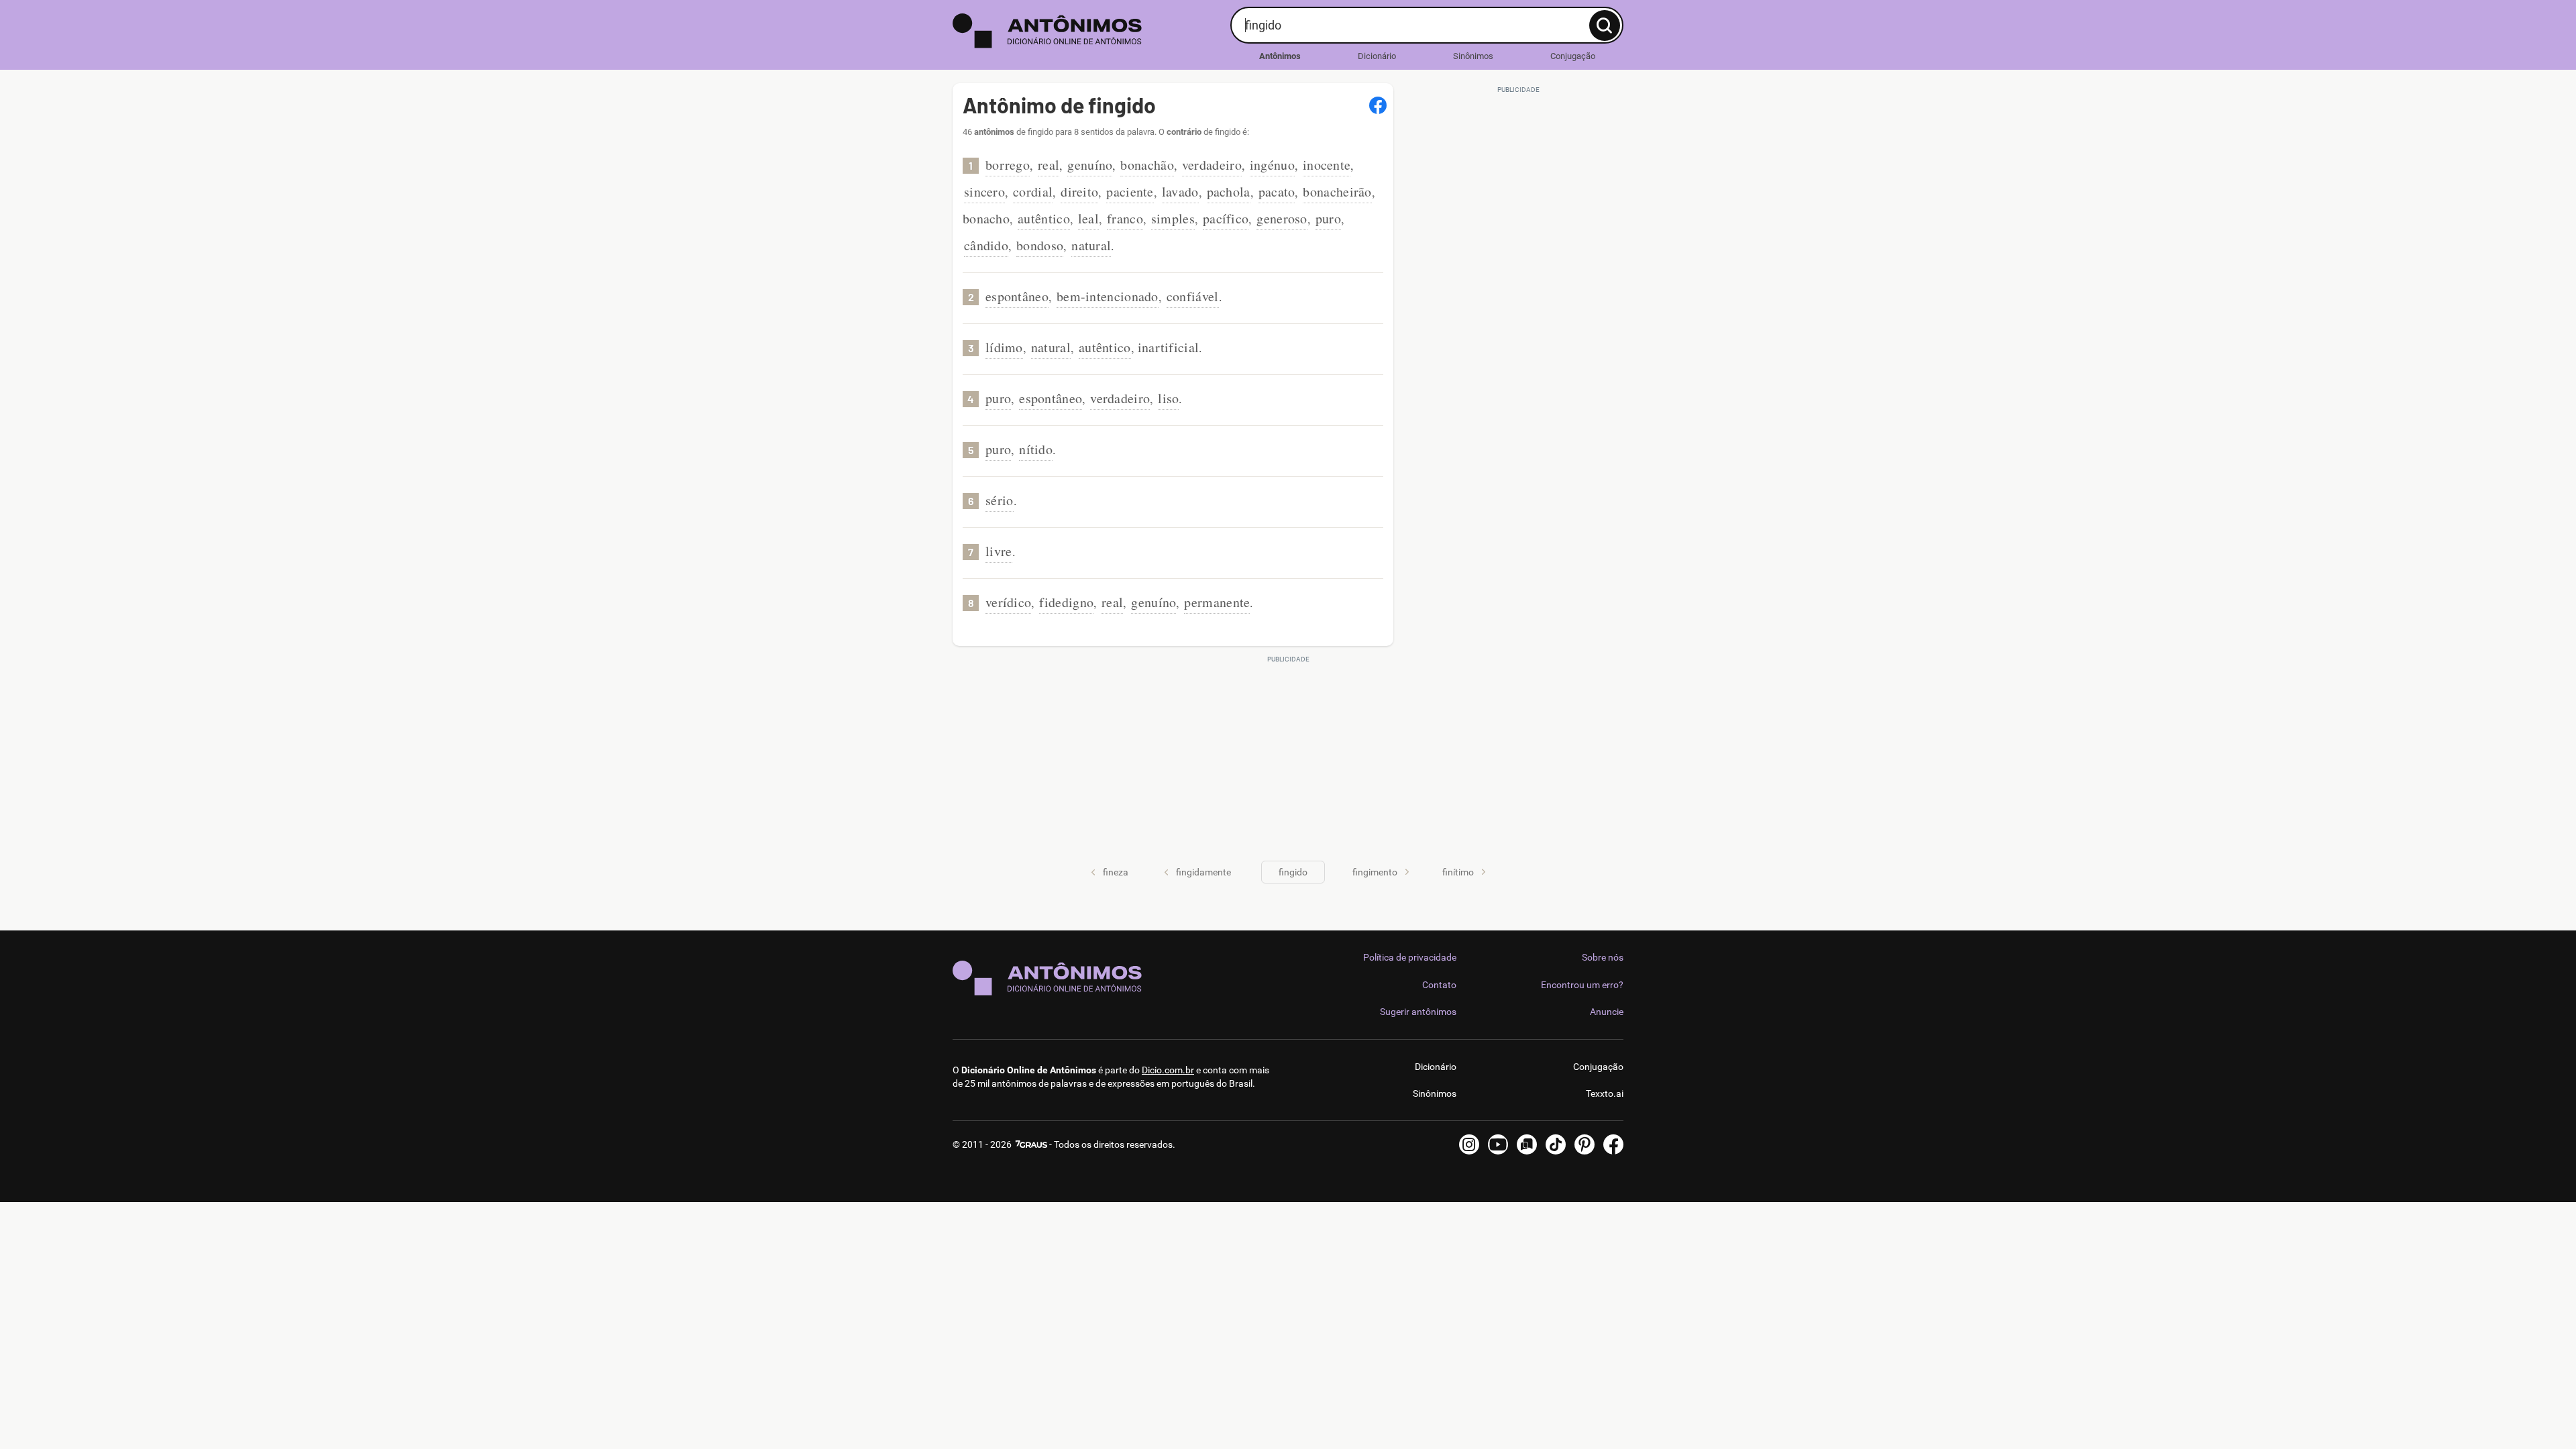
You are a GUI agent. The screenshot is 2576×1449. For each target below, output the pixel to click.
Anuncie (1607, 1012)
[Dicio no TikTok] (1556, 1144)
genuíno (1090, 165)
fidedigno (1066, 602)
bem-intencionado (1108, 296)
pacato (1277, 192)
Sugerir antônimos (1418, 1012)
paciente (1130, 192)
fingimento (1375, 872)
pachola (1229, 192)
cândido (986, 245)
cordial (1033, 192)
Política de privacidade (1410, 957)
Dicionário (1377, 56)
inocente (1327, 165)
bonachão (1147, 165)
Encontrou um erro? (1582, 985)
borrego (1008, 165)
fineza (1116, 872)
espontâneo (1017, 296)
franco (1125, 218)
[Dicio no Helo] (1527, 1144)
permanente (1217, 602)
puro (1328, 218)
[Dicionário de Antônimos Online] (1086, 31)
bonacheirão (1337, 192)
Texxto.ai (1605, 1093)
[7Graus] (1030, 1144)
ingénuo (1272, 165)
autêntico (1044, 218)
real (1049, 165)
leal (1088, 218)
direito (1079, 192)
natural (1091, 245)
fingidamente (1203, 872)
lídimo (1004, 347)
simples (1173, 218)
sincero (984, 192)
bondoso (1040, 245)
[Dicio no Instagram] (1469, 1144)
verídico (1008, 602)
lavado (1180, 192)
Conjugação (1573, 56)
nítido (1036, 449)
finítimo (1458, 872)
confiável (1193, 296)
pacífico (1226, 218)
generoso (1282, 218)
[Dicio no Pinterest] (1585, 1144)
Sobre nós (1603, 957)
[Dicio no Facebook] (1613, 1144)
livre (999, 551)
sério (1000, 500)
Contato (1439, 985)
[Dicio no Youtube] (1498, 1144)
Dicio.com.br (1168, 1070)
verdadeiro (1212, 165)
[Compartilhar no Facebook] (1378, 105)
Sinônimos (1473, 56)
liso (1168, 398)
